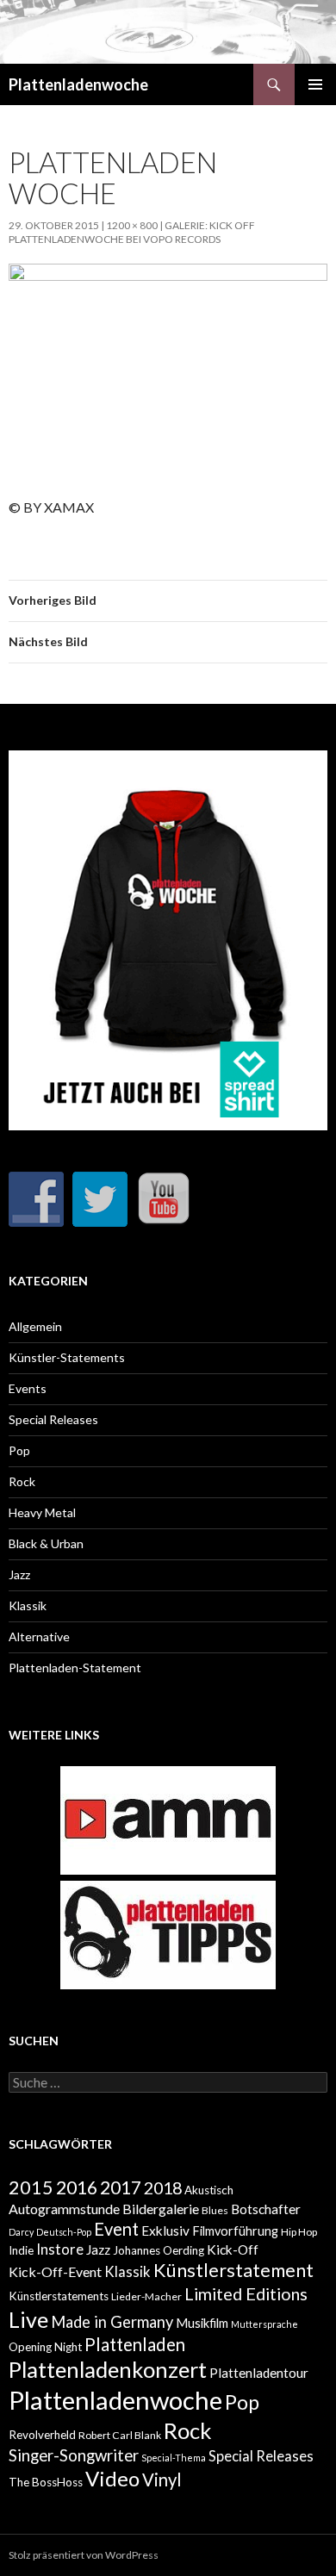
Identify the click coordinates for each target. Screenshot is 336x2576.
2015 (31, 2187)
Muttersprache (264, 2324)
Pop (19, 1450)
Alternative (39, 1636)
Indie (21, 2250)
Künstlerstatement (233, 2270)
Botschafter (266, 2209)
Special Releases (53, 1419)
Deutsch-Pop (64, 2232)
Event (116, 2229)
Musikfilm (202, 2323)
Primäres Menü (315, 84)
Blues (215, 2210)
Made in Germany (112, 2322)
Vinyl (162, 2480)
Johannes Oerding (159, 2250)
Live (28, 2319)
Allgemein (35, 1326)
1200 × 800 (132, 225)
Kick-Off (233, 2249)
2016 (77, 2187)
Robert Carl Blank (120, 2435)
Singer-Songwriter (74, 2455)
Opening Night (45, 2347)
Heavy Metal (42, 1512)
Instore (60, 2249)
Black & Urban (46, 1543)
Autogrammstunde (64, 2209)
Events (28, 1388)
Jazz (19, 1574)
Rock (22, 1481)
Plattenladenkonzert (108, 2369)
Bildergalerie (161, 2209)
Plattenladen (135, 2344)
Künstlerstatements (59, 2296)
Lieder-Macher (146, 2296)
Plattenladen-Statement (75, 1668)
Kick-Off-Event (55, 2271)
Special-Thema (174, 2458)
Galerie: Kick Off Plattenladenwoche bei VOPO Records (132, 232)
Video (112, 2478)
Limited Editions (246, 2293)
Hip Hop (299, 2232)
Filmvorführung (235, 2231)
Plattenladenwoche (78, 84)
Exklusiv (165, 2231)
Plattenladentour (259, 2373)
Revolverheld (42, 2435)
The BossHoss (46, 2482)
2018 (163, 2187)
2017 (121, 2187)
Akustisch (209, 2190)
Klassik (28, 1605)
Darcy (21, 2232)
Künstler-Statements (67, 1357)
